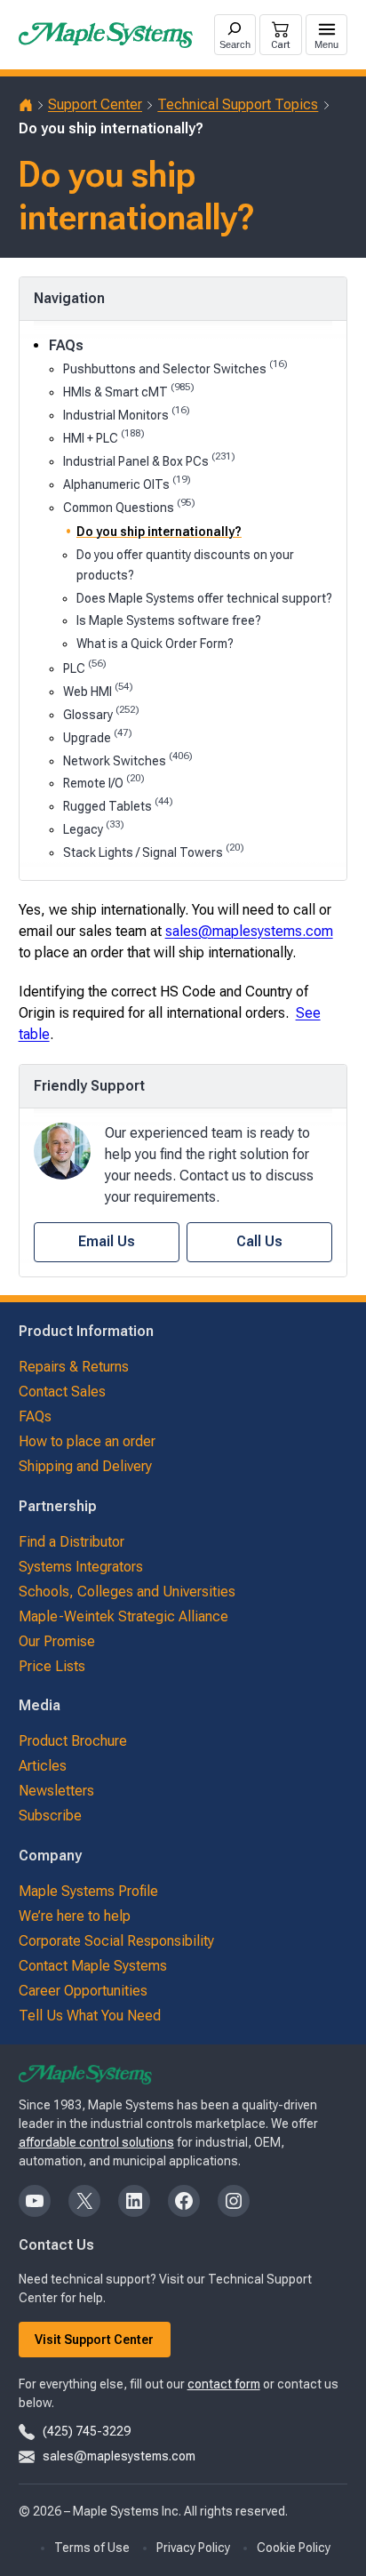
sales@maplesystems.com (249, 931)
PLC (85, 667)
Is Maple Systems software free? (169, 620)
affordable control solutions (96, 2142)
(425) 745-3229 (87, 2431)
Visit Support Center (94, 2340)
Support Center (95, 104)
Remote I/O (104, 782)
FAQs (66, 345)
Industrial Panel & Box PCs (149, 460)
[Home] (26, 105)
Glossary (101, 713)
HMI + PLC (104, 437)
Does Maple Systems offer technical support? (204, 598)
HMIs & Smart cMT (129, 391)
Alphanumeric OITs (127, 483)
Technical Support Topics (238, 104)
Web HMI (98, 690)
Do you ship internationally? (159, 532)
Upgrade (98, 736)
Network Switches (128, 760)
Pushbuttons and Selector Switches (175, 368)
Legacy (94, 828)
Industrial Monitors (127, 414)
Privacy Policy (193, 2548)
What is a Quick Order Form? (155, 644)
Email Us (107, 1241)
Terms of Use (92, 2548)
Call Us (259, 1241)
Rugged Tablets (118, 805)
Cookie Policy (294, 2548)
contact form (224, 2384)
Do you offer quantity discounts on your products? (185, 565)
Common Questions (129, 506)
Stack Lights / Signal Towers (154, 851)
